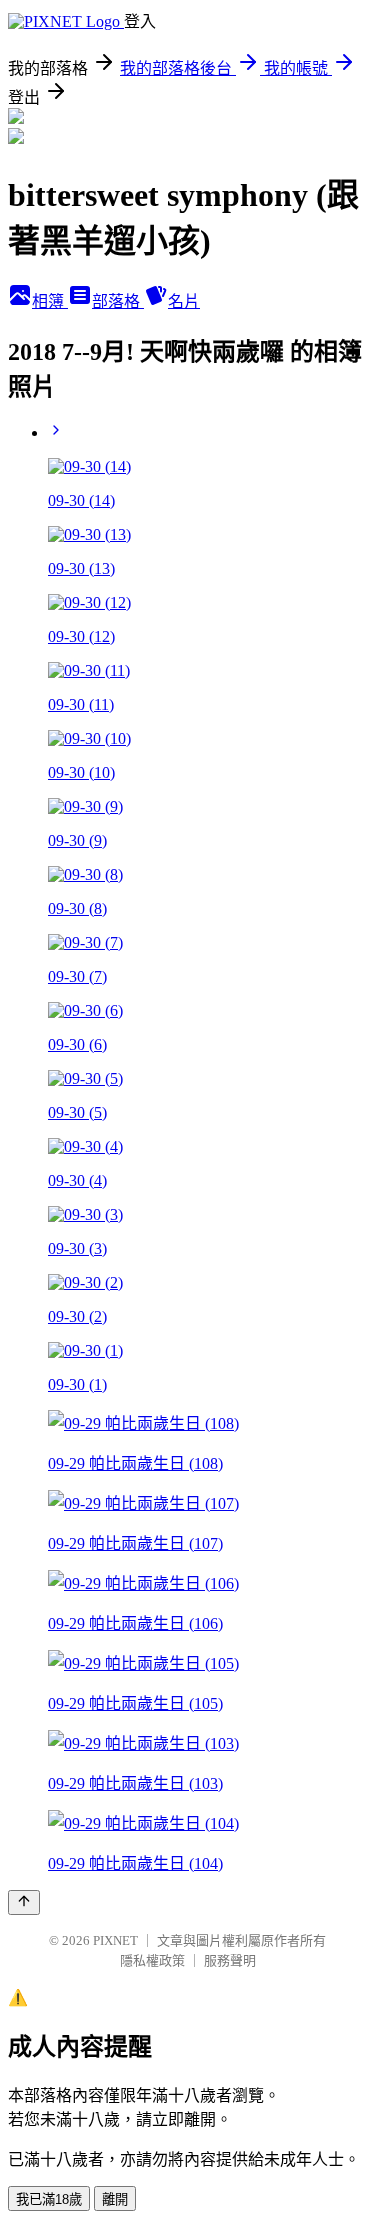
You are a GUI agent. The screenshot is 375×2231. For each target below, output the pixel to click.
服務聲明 (230, 1960)
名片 (184, 301)
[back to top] (24, 1902)
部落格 (118, 301)
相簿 (50, 301)
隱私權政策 (152, 1960)
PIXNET (115, 1940)
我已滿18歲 (49, 2199)
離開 (115, 2199)
